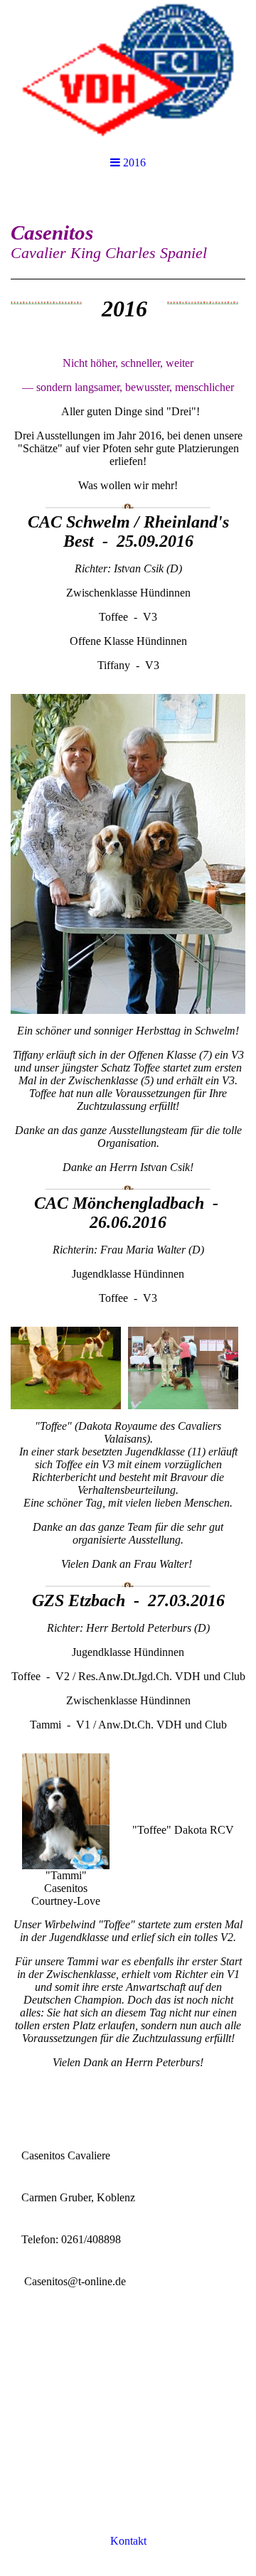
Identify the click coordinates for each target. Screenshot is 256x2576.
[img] (128, 71)
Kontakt (128, 2541)
